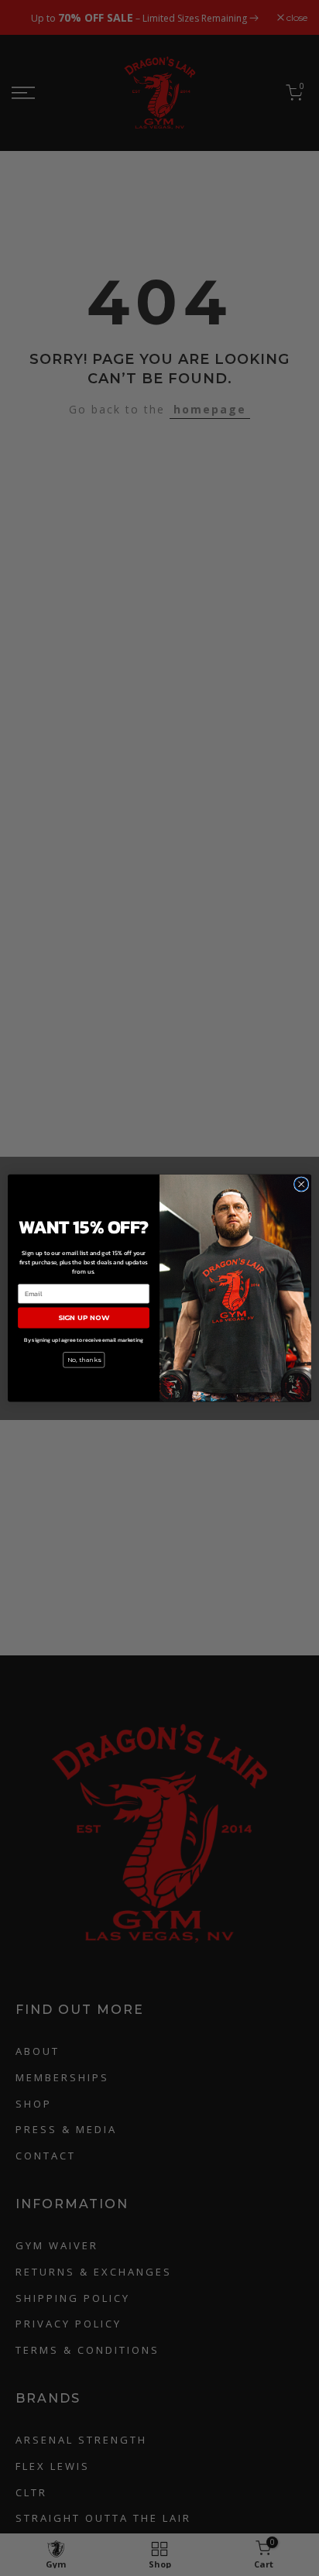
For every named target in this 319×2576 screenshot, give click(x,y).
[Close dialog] (301, 1184)
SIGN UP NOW (84, 1317)
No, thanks (84, 1360)
